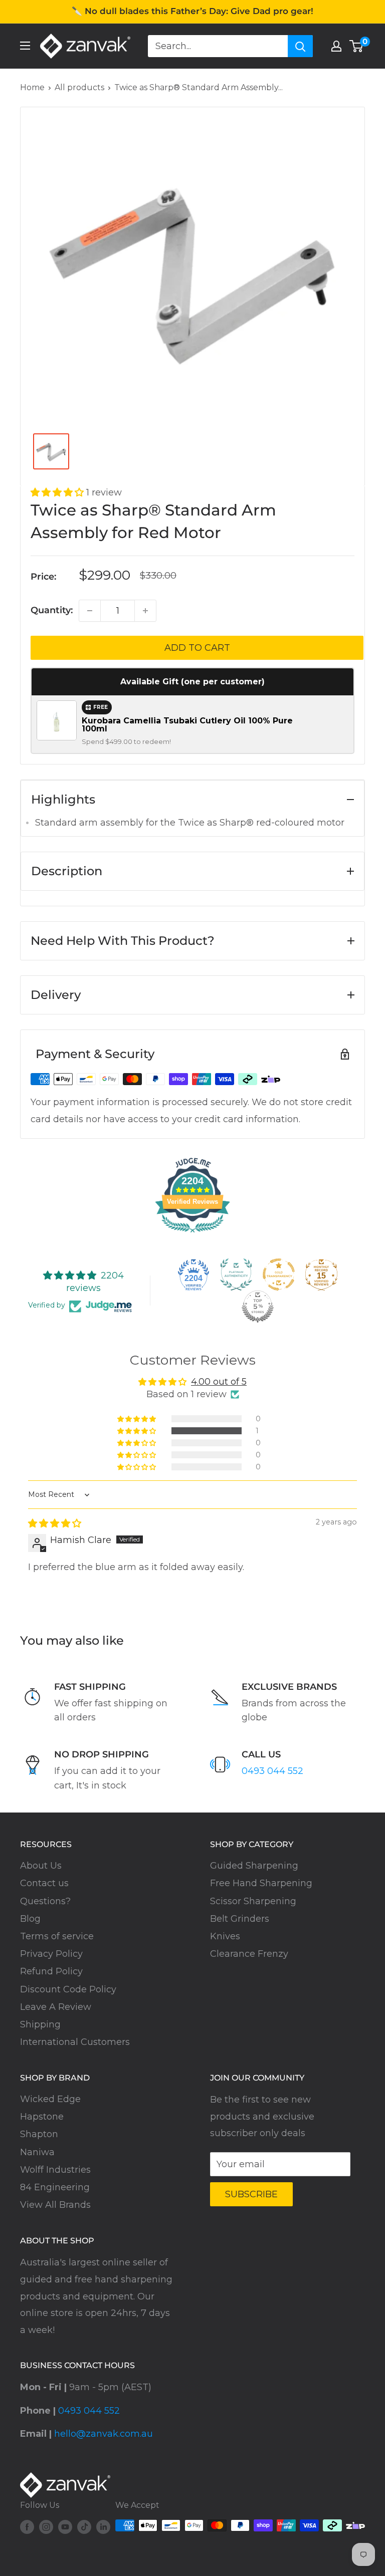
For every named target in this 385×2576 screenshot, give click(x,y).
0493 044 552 (272, 1771)
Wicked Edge (50, 2099)
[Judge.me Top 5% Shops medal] (258, 1307)
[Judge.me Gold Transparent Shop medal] (279, 1274)
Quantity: (52, 610)
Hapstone (42, 2117)
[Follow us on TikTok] (84, 2527)
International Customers (75, 2042)
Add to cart (197, 648)
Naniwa (37, 2152)
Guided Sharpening (254, 1866)
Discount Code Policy (68, 1989)
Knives (225, 1936)
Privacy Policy (51, 1954)
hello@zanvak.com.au (104, 2434)
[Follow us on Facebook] (27, 2527)
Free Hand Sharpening (261, 1883)
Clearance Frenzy (249, 1954)
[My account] (336, 46)
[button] (58, 492)
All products (79, 87)
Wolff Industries (55, 2170)
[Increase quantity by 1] (145, 611)
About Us (41, 1866)
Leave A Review (56, 2007)
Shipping (40, 2024)
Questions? (45, 1901)
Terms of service (57, 1936)
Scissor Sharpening (253, 1901)
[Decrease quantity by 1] (90, 611)
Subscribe (251, 2194)
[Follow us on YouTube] (65, 2527)
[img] (55, 1523)
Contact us (44, 1883)
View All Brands (55, 2205)
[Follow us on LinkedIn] (103, 2527)
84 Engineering (55, 2187)
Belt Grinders (240, 1919)
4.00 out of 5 (219, 1382)
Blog (30, 1919)
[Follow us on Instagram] (46, 2527)
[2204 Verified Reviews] (192, 1234)
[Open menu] (25, 46)
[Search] (300, 46)
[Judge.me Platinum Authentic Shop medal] (236, 1274)
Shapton (39, 2134)
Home (32, 87)
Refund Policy (51, 1971)
